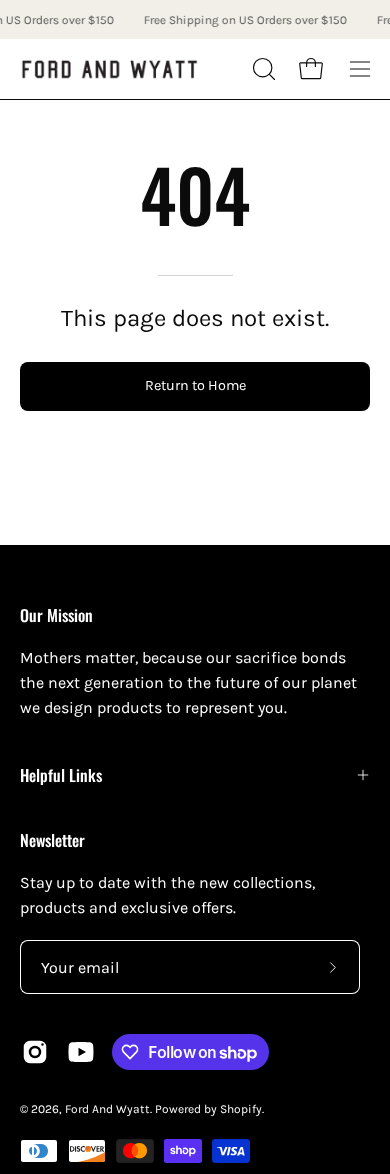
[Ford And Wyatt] (110, 69)
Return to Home (195, 385)
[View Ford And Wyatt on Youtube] (81, 1052)
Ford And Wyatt (107, 1109)
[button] (262, 69)
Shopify (241, 1109)
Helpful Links (61, 775)
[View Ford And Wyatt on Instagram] (35, 1052)
